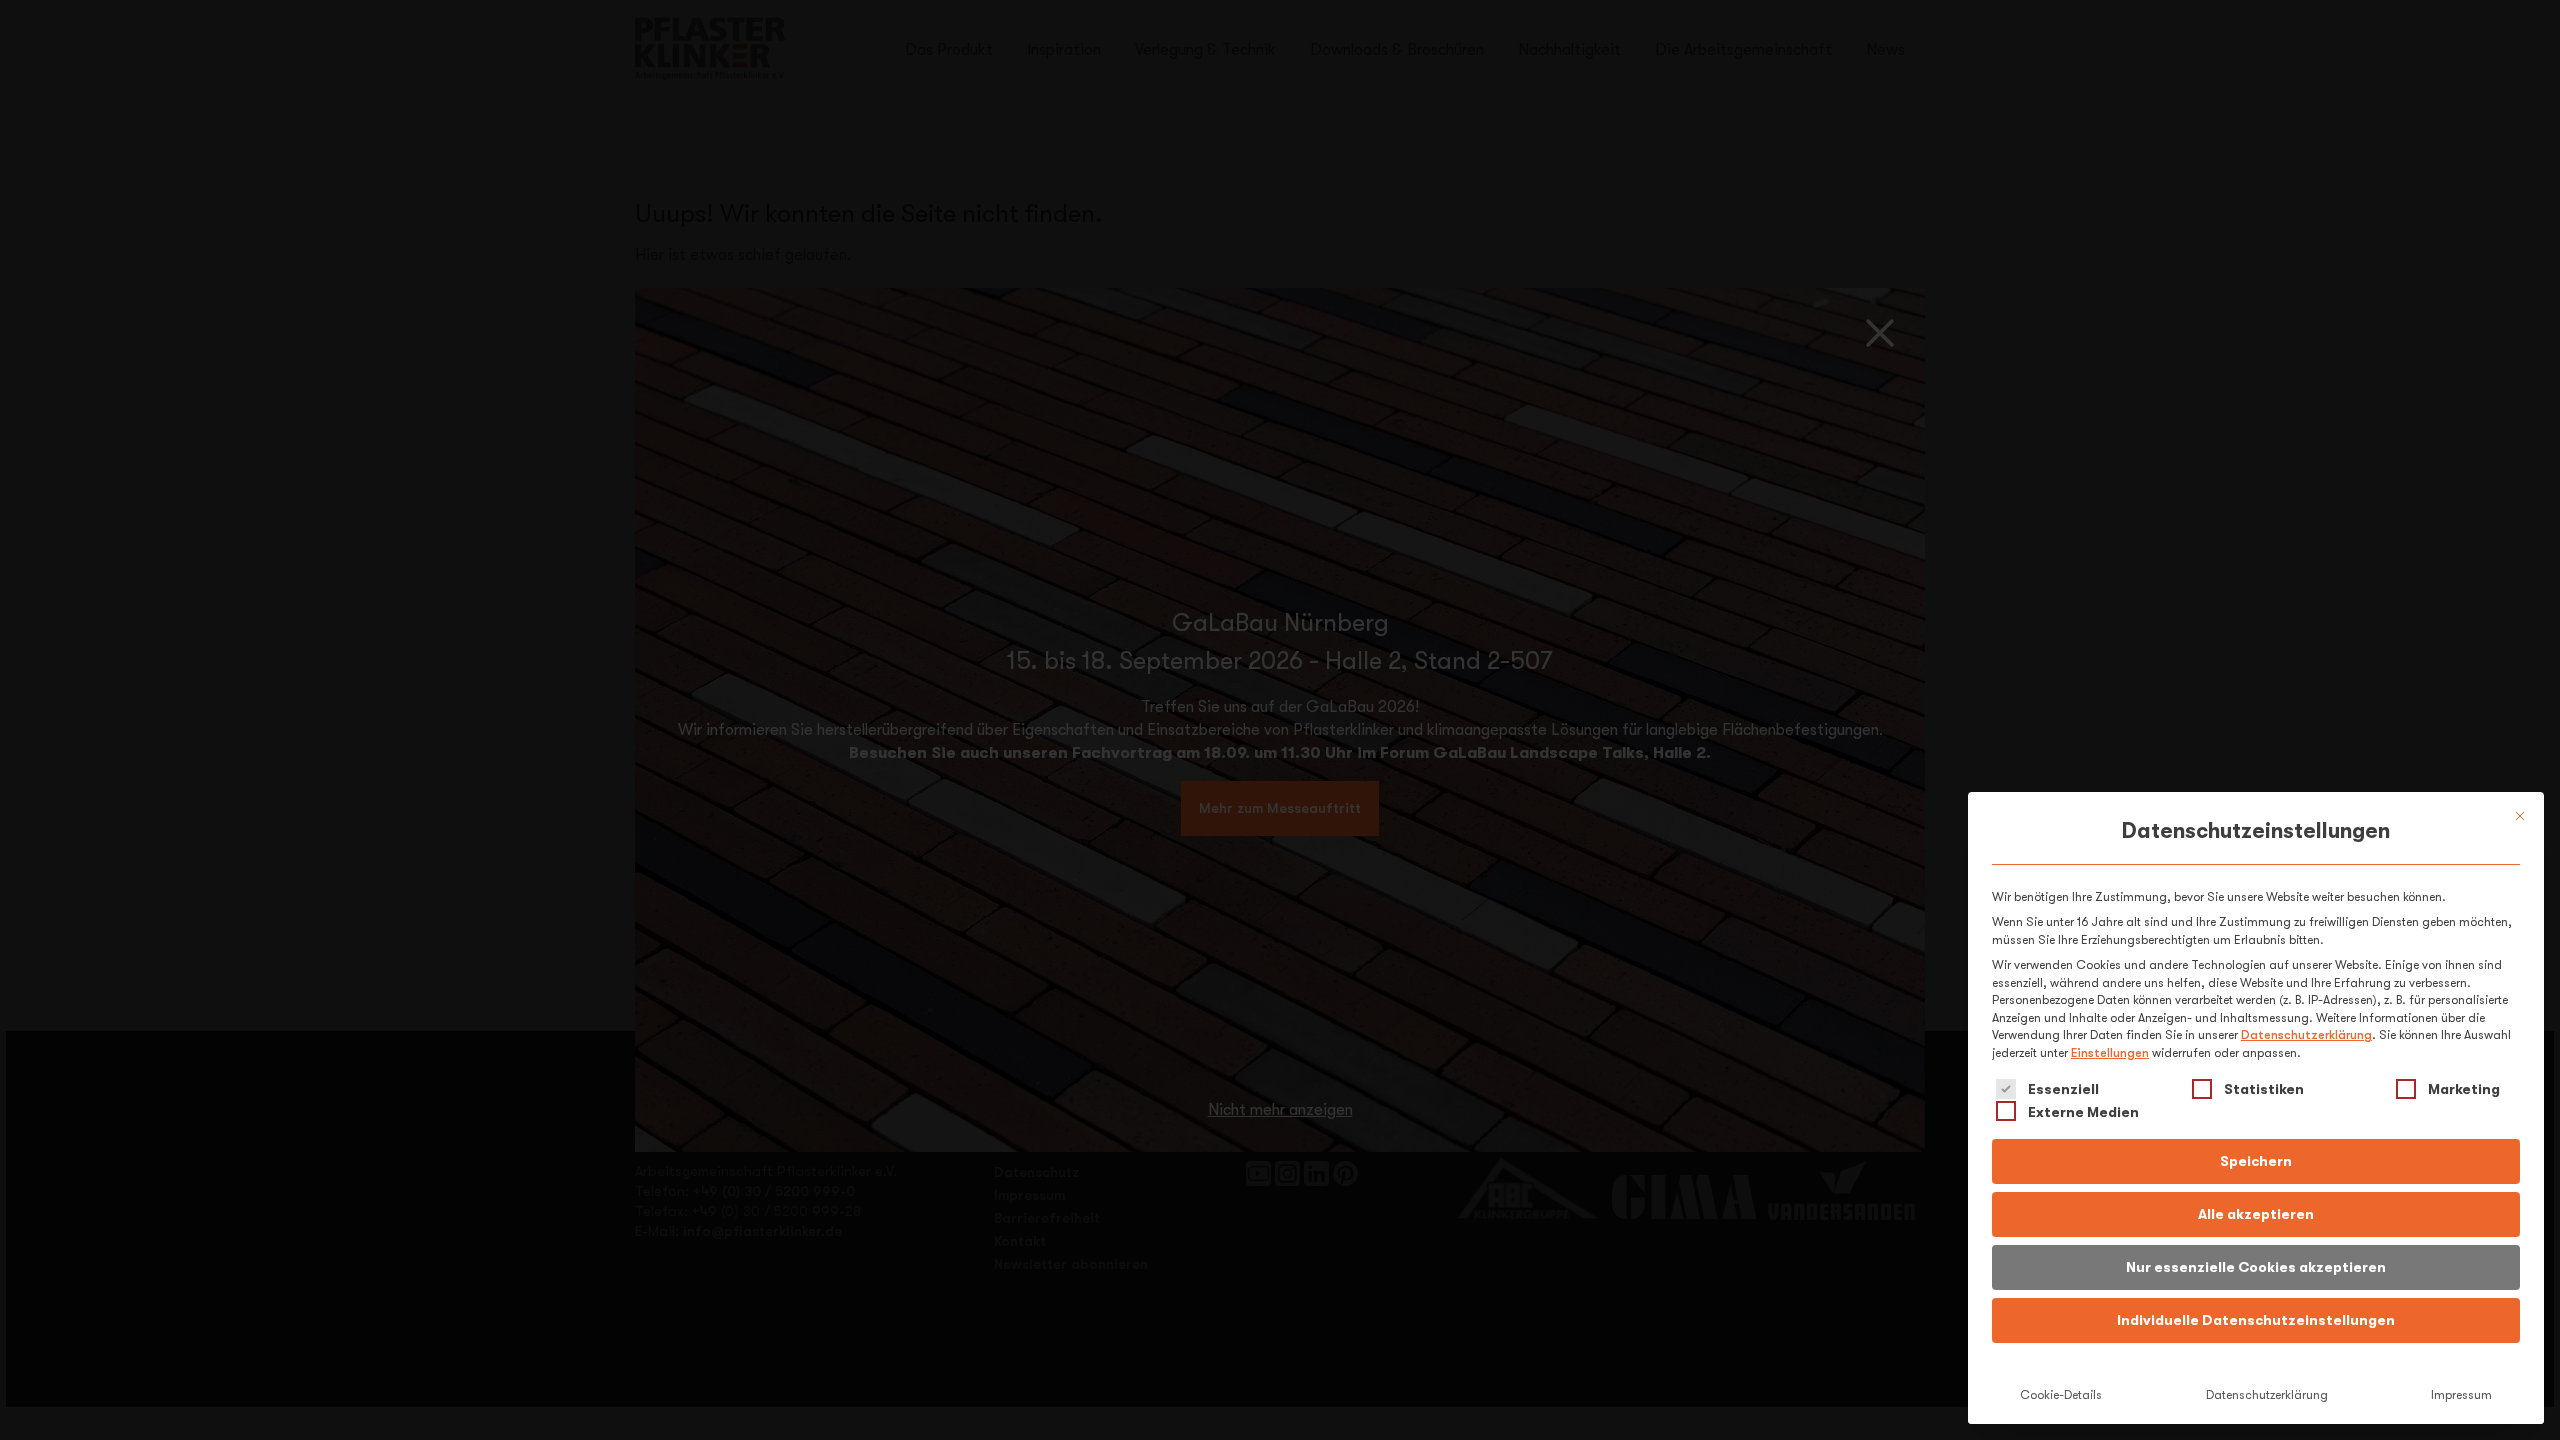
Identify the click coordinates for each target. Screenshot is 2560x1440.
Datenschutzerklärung (2306, 1035)
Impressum (2461, 1395)
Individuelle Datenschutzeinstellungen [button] (2256, 1320)
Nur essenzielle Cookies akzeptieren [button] (2256, 1267)
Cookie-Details (2061, 1395)
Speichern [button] (2256, 1161)
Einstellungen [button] (2110, 1053)
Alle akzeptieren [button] (2256, 1214)
